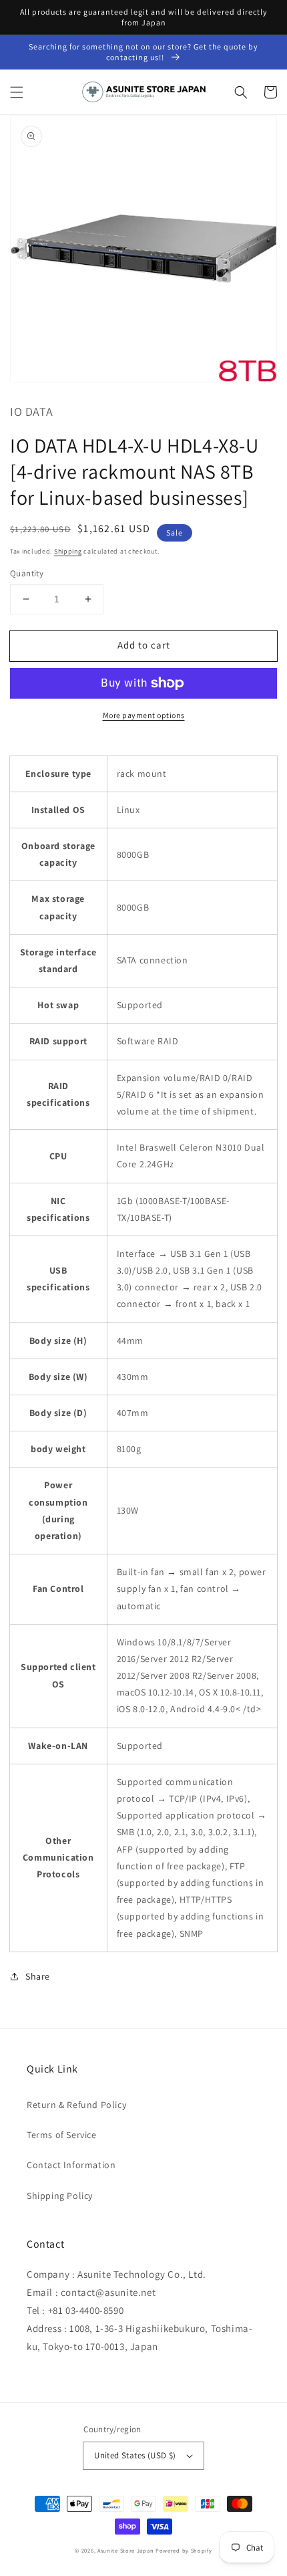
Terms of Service (62, 2135)
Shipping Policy (60, 2196)
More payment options (144, 715)
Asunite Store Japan (125, 2550)
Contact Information (71, 2165)
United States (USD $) (135, 2455)
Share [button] (38, 1976)
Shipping (68, 551)
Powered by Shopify (184, 2550)
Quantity (27, 573)
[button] (17, 92)
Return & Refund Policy (76, 2105)
